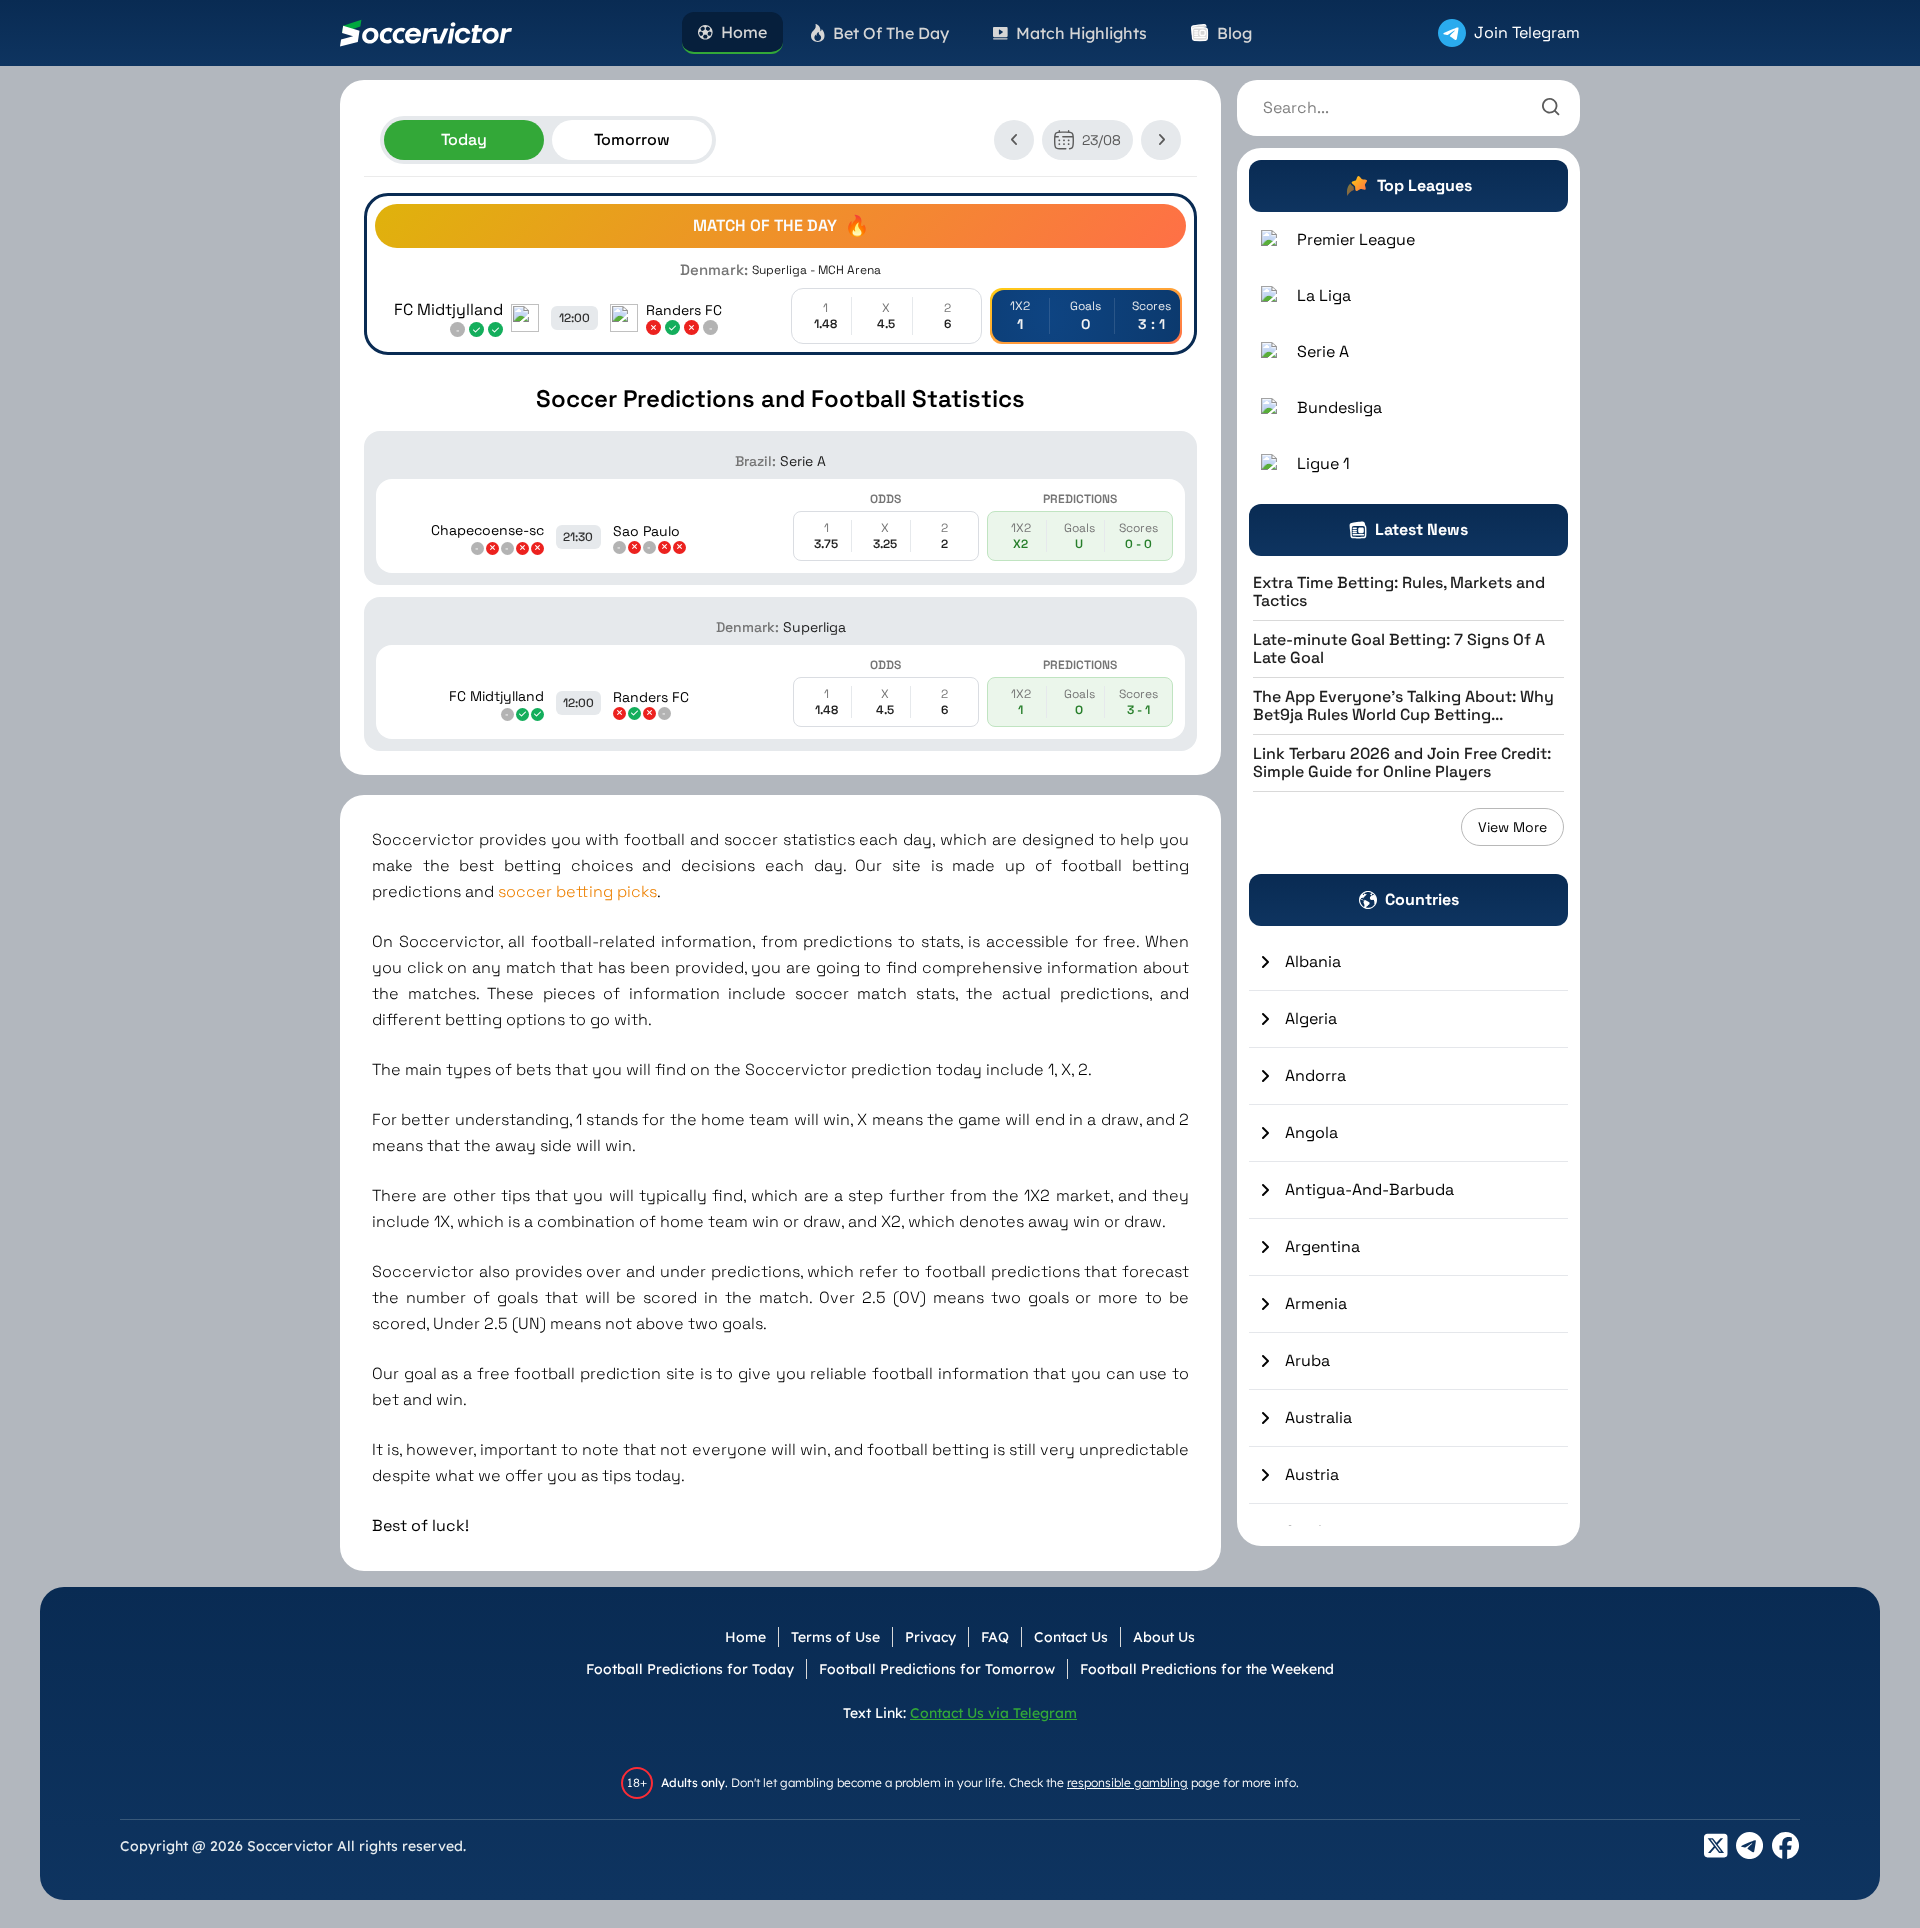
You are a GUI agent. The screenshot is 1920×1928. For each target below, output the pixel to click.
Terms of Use (835, 1637)
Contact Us (1071, 1637)
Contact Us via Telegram (993, 1713)
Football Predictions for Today (690, 1669)
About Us (1164, 1637)
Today (464, 139)
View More (1512, 827)
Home (745, 1637)
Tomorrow (632, 139)
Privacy (930, 1637)
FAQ (995, 1637)
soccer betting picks (577, 891)
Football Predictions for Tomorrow (937, 1669)
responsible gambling (1127, 1782)
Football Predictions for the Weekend (1207, 1669)
